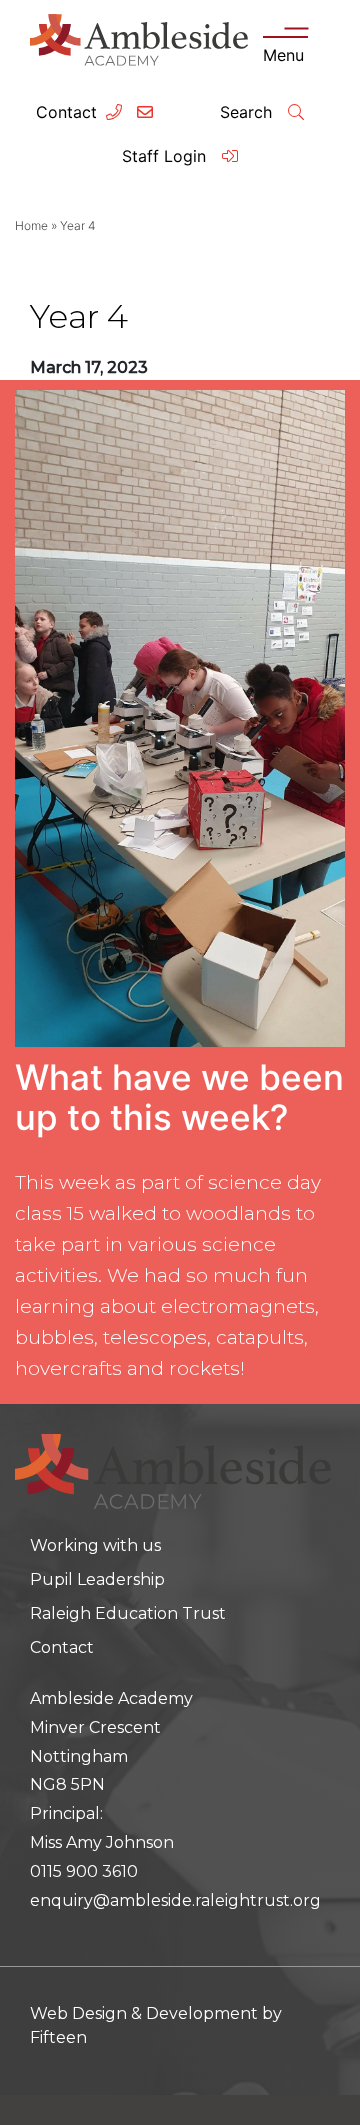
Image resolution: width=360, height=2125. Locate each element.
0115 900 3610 (84, 1871)
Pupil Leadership (97, 1579)
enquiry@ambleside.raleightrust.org (175, 1900)
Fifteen (58, 2037)
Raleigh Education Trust (128, 1613)
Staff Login (166, 156)
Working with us (95, 1545)
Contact (66, 112)
